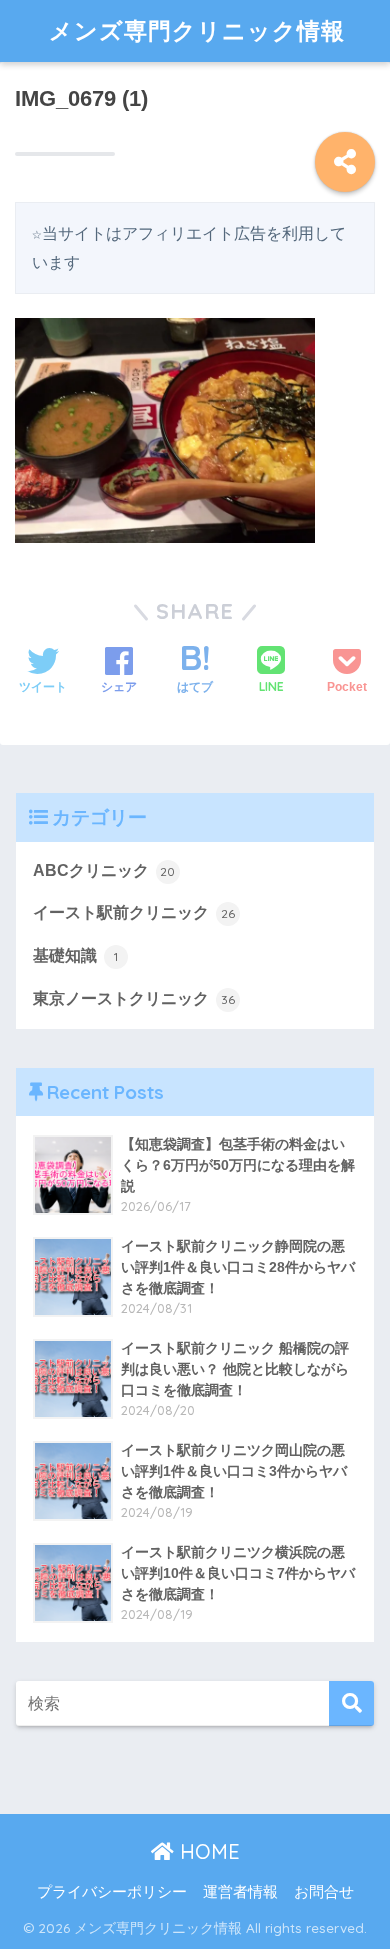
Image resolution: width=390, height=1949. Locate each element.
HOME (207, 1851)
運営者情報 (240, 1892)
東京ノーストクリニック (134, 998)
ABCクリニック (104, 870)
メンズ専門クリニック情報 (197, 30)
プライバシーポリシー (112, 1892)
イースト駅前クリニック (134, 912)
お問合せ (324, 1892)
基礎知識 (75, 955)
